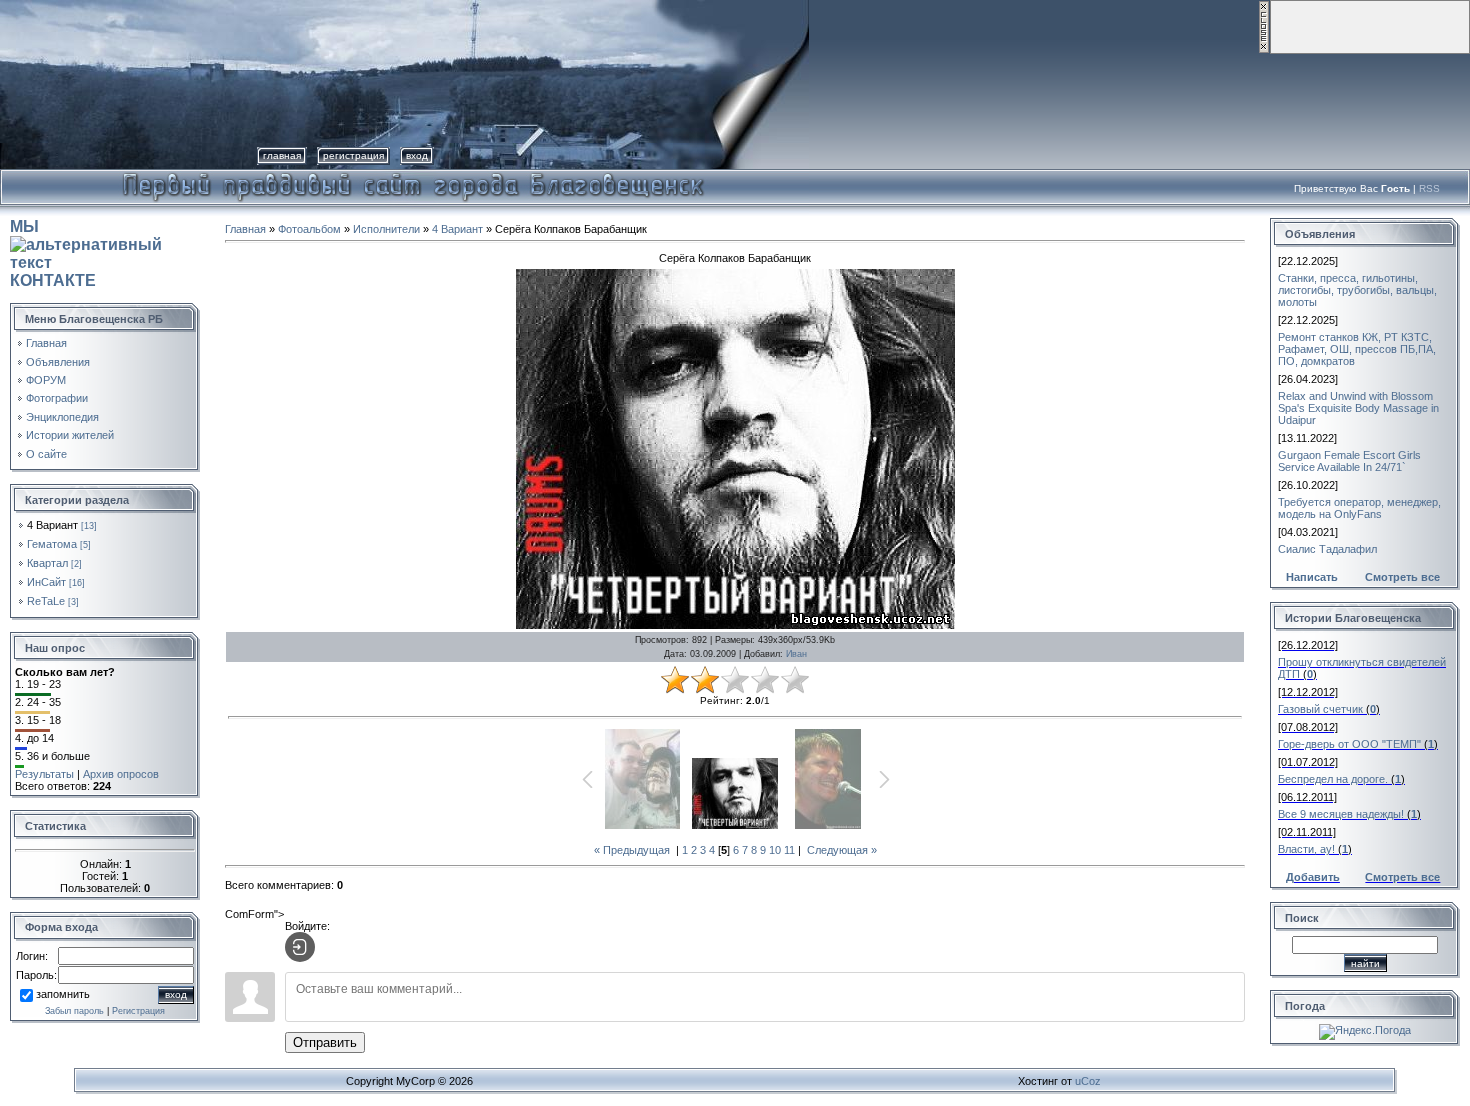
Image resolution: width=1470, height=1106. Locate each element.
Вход (417, 155)
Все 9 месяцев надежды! (1341, 814)
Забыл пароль (74, 1011)
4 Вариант (52, 525)
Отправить (325, 1042)
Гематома (52, 544)
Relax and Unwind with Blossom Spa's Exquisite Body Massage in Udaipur (1358, 408)
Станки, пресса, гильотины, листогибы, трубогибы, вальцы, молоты (1357, 290)
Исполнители (386, 229)
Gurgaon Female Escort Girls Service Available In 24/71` (1349, 461)
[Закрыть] (1264, 50)
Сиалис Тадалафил (1327, 549)
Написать (1312, 577)
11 (789, 850)
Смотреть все (1402, 577)
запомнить (63, 994)
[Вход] (300, 947)
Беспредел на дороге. (1333, 779)
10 (775, 850)
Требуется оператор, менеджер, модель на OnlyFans (1359, 508)
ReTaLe (46, 601)
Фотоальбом (309, 229)
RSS (1429, 188)
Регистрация (353, 155)
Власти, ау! (1306, 849)
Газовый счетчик (1320, 709)
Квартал (47, 563)
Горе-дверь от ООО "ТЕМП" (1349, 744)
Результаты (44, 774)
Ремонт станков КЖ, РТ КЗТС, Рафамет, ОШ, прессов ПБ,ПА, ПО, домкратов (1357, 349)
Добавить (1313, 877)
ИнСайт (46, 582)
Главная (282, 155)
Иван (796, 654)
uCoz (1088, 1081)
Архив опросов (121, 774)
